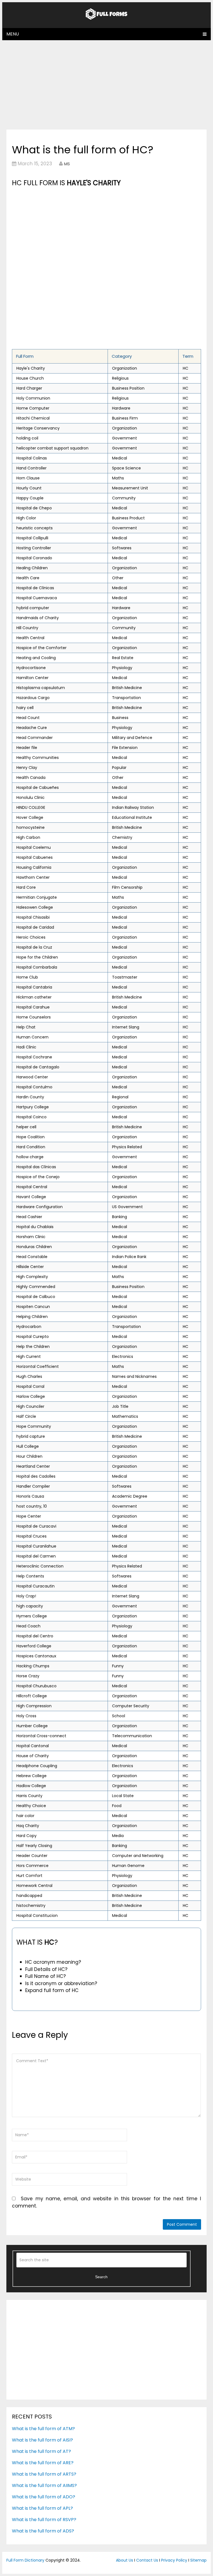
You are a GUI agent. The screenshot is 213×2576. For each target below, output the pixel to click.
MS (67, 164)
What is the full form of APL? (42, 2508)
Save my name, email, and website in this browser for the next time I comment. (106, 2202)
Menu (13, 34)
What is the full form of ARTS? (44, 2474)
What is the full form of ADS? (43, 2531)
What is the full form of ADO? (44, 2497)
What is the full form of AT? (41, 2451)
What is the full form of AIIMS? (44, 2485)
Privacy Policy (174, 2560)
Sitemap (198, 2560)
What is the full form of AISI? (42, 2440)
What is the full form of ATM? (43, 2429)
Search (101, 2277)
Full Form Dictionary (25, 2560)
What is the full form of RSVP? (44, 2520)
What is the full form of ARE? (43, 2463)
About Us (125, 2560)
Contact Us (147, 2560)
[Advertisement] (106, 85)
